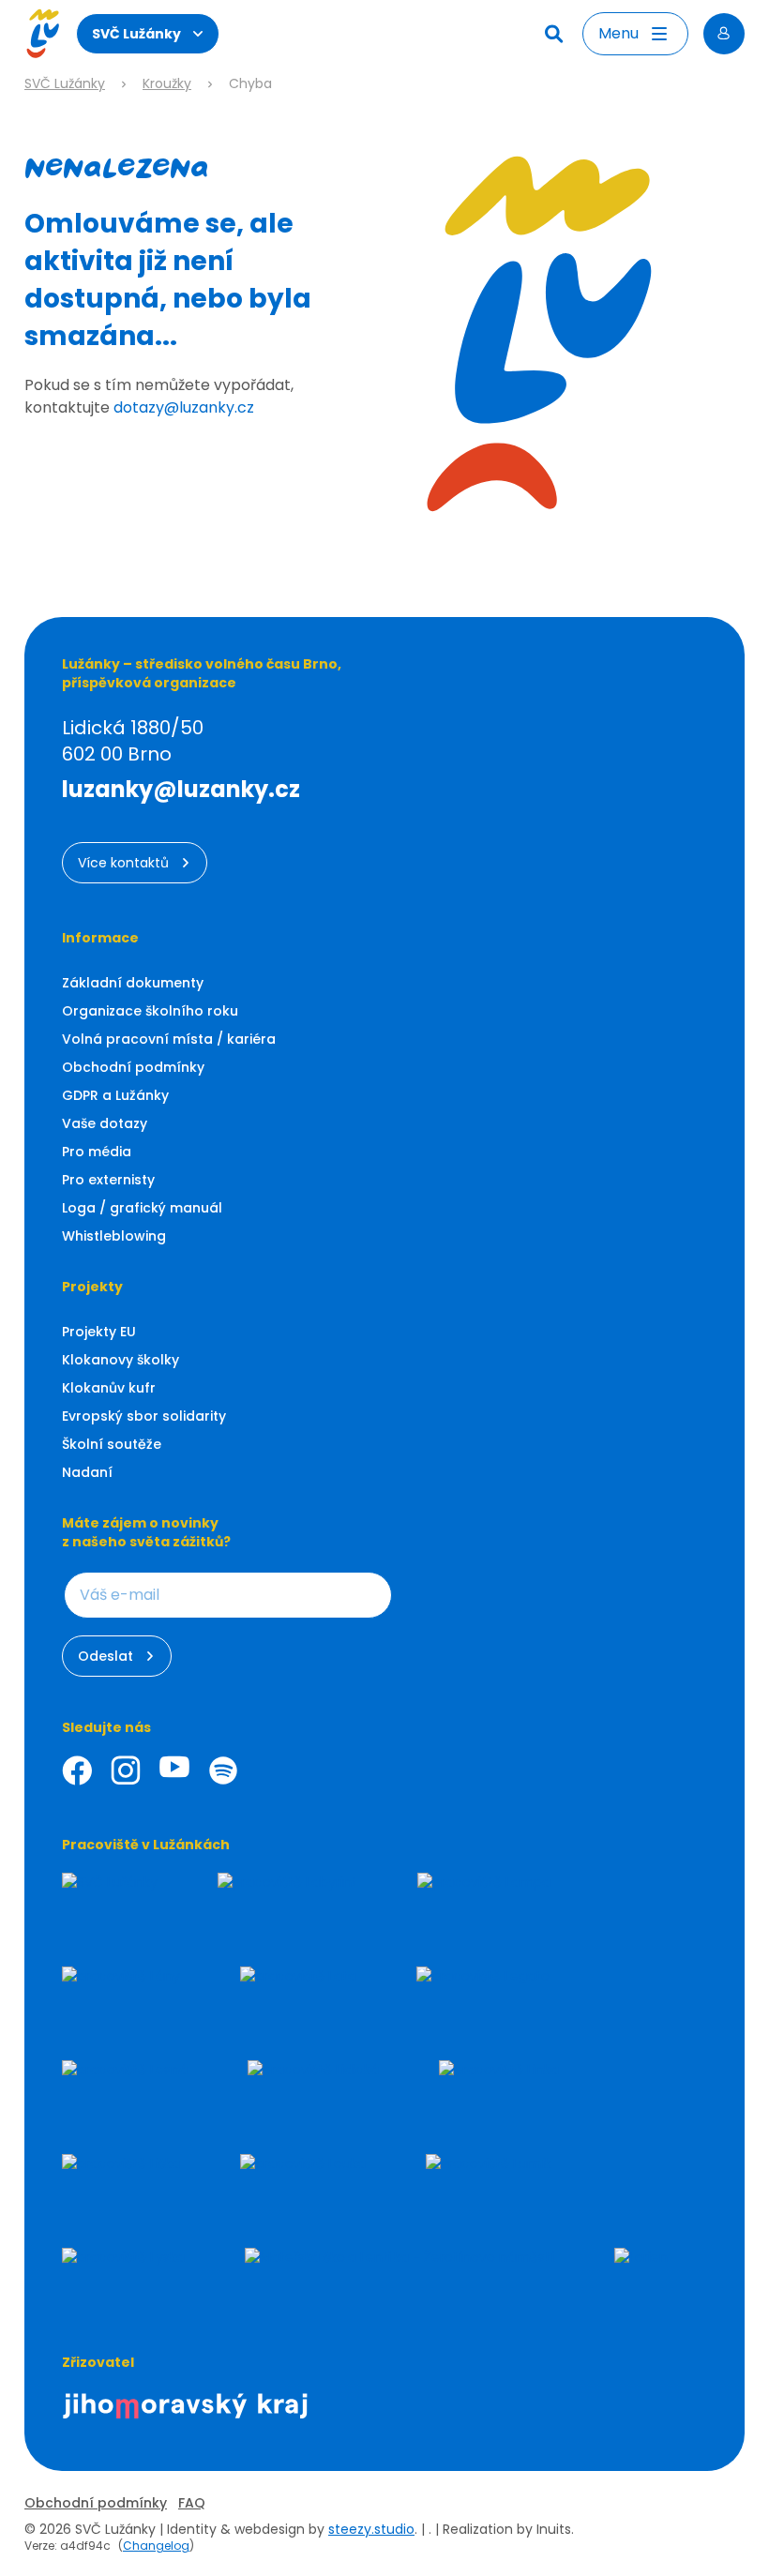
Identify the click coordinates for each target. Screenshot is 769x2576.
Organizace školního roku (150, 1011)
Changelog (156, 2546)
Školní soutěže (112, 1444)
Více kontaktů (123, 863)
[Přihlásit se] (724, 34)
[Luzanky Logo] (43, 34)
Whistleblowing (114, 1236)
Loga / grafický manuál (142, 1208)
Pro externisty (108, 1180)
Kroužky (167, 84)
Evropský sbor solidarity (144, 1416)
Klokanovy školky (121, 1360)
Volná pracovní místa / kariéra (169, 1039)
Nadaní (87, 1472)
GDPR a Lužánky (115, 1095)
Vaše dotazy (105, 1123)
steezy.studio (371, 2529)
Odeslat (106, 1656)
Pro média (97, 1152)
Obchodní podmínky (133, 1067)
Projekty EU (99, 1332)
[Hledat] (556, 34)
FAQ (192, 2503)
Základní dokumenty (133, 983)
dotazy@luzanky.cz (184, 407)
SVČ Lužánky (136, 34)
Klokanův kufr (109, 1388)
